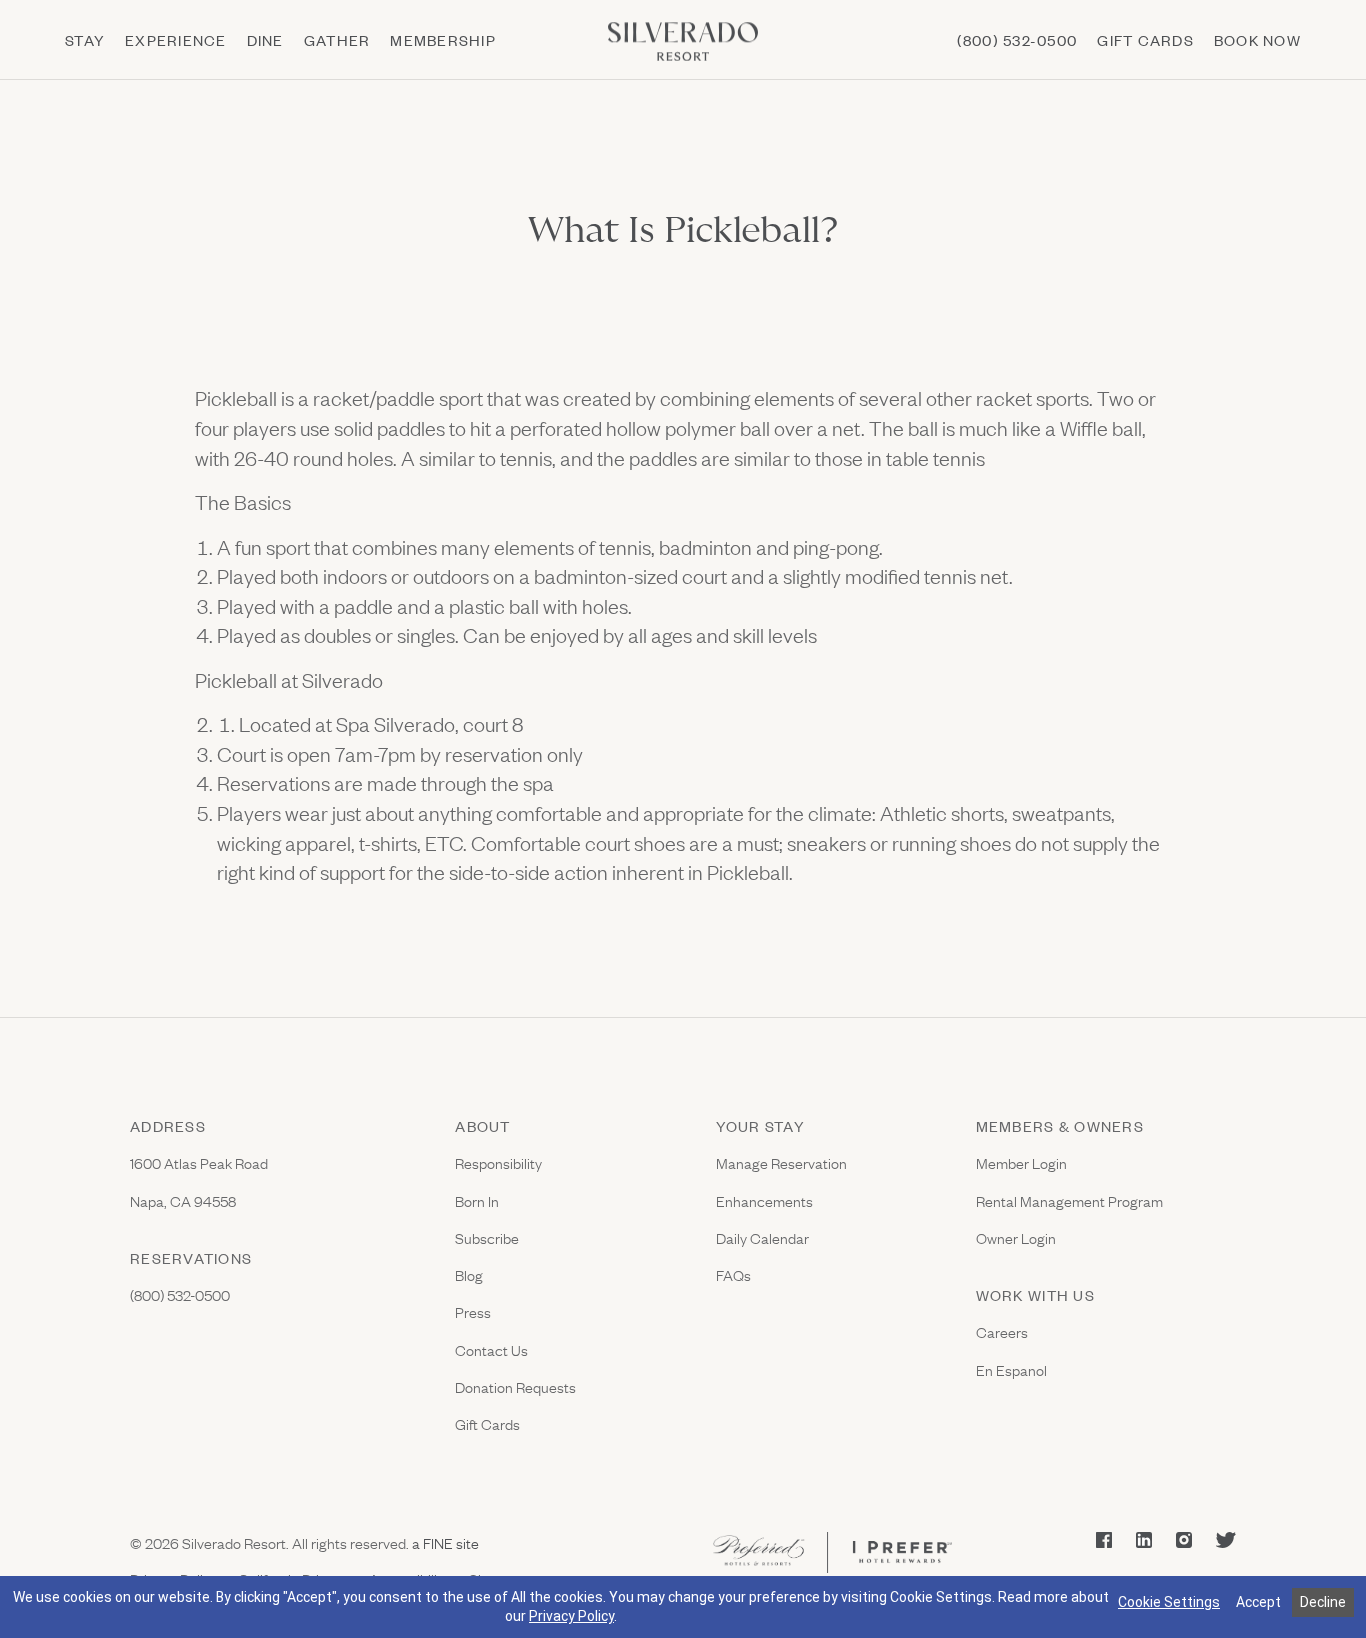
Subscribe (487, 1237)
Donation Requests (515, 1386)
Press (473, 1311)
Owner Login (1016, 1237)
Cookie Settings (1169, 1602)
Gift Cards (487, 1423)
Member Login (1021, 1162)
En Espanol (1011, 1369)
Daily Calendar (762, 1237)
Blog (469, 1274)
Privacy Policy (571, 1616)
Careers (1002, 1331)
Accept (1258, 1602)
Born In (477, 1200)
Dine (265, 39)
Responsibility (498, 1162)
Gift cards (1145, 39)
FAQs (733, 1274)
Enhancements (764, 1200)
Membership (443, 39)
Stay (85, 39)
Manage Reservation (781, 1162)
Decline (1323, 1602)
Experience (176, 39)
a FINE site (444, 1542)
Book (1257, 39)
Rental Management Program (1069, 1200)
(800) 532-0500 (1017, 39)
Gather (337, 39)
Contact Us (491, 1349)
